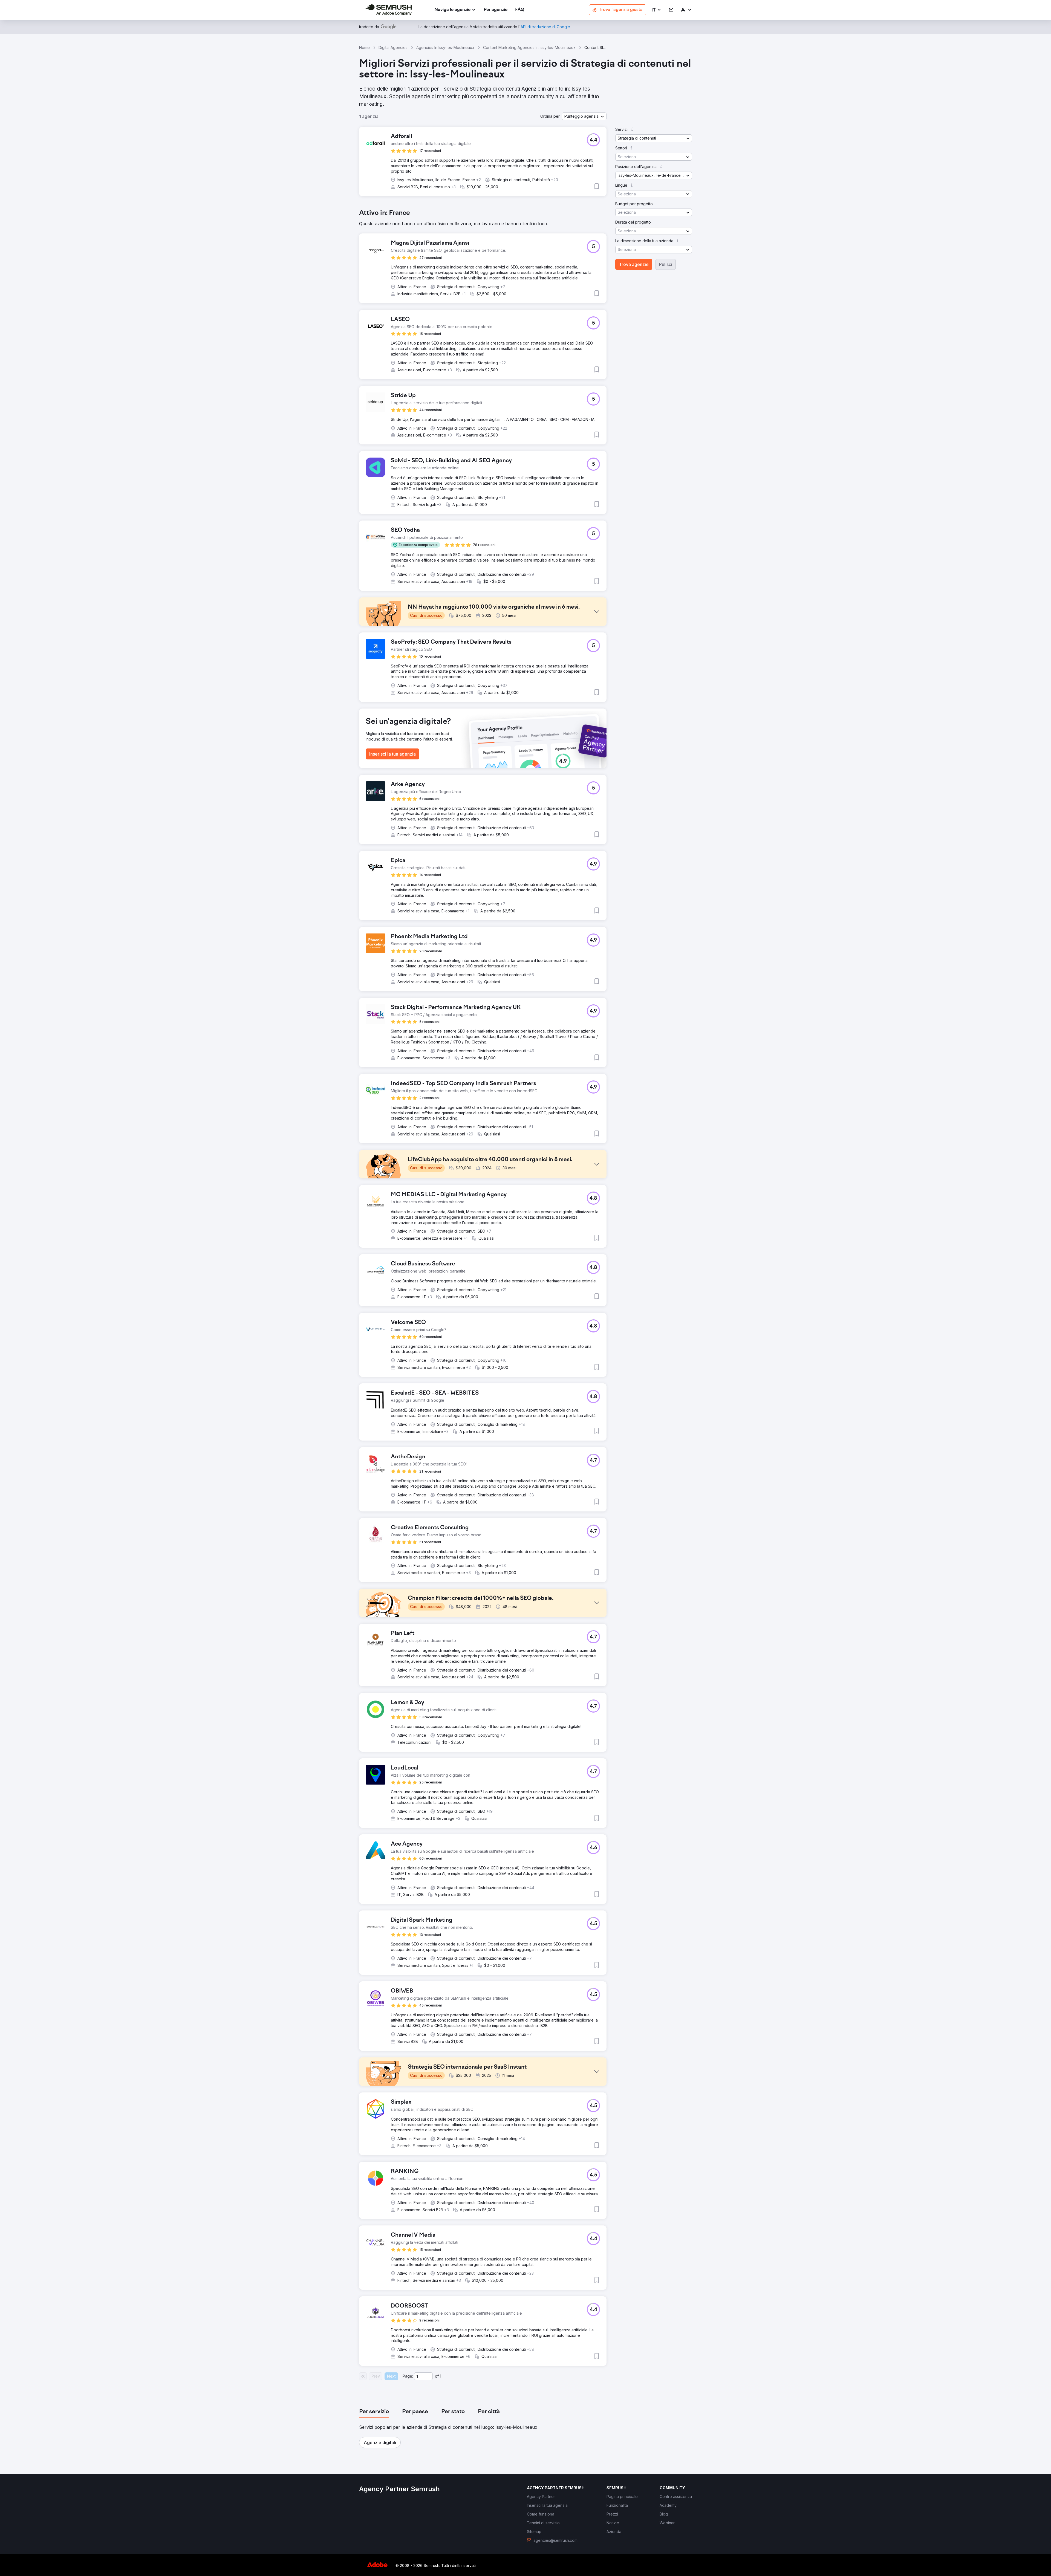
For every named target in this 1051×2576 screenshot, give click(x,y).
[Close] (622, 1225)
